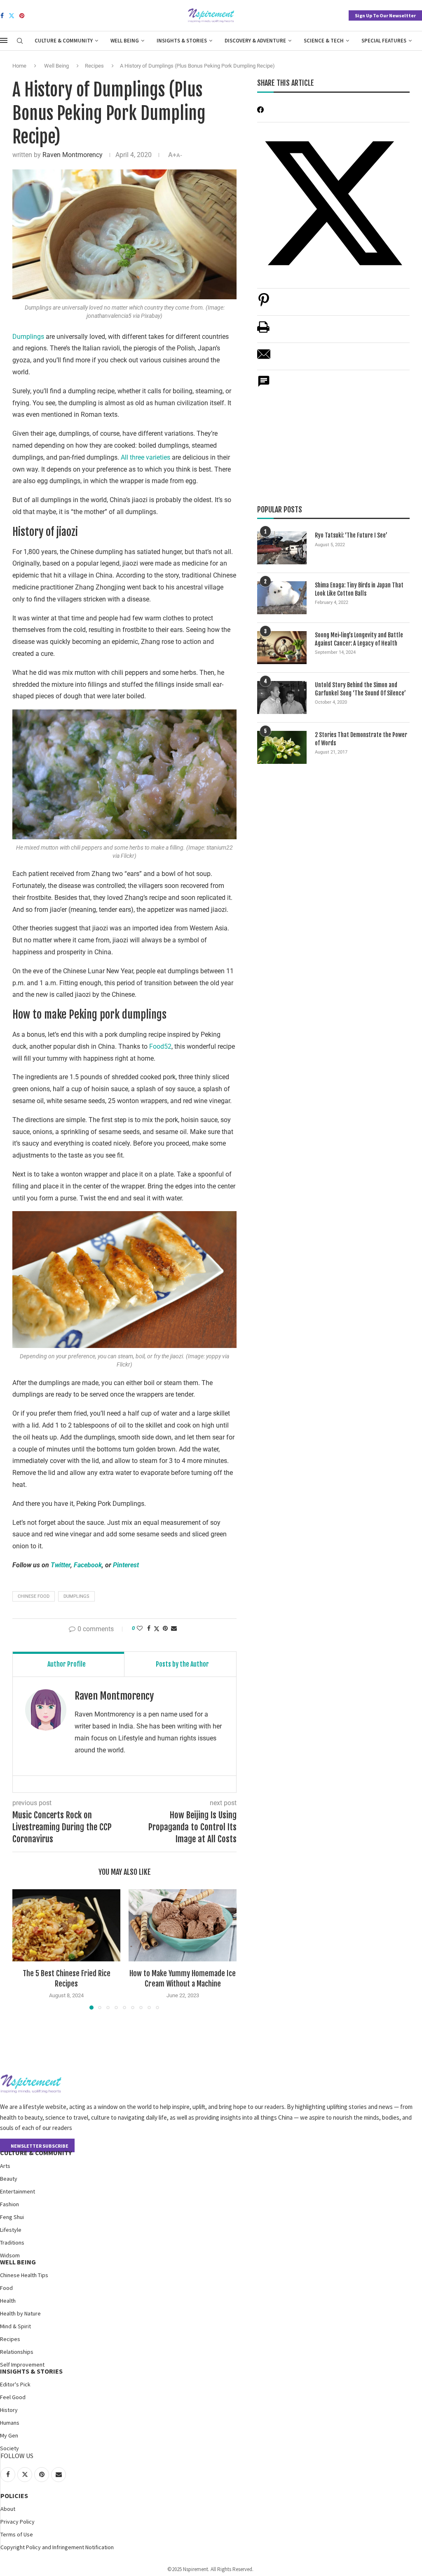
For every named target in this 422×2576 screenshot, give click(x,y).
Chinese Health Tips (24, 2275)
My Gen (9, 2435)
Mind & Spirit (15, 2326)
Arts (5, 2166)
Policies (14, 2496)
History (9, 2410)
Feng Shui (12, 2217)
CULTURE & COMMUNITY (36, 2153)
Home (19, 66)
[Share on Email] (264, 358)
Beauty (9, 2179)
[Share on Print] (263, 331)
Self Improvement (22, 2365)
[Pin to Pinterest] (165, 1628)
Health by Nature (20, 2313)
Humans (10, 2423)
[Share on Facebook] (149, 1628)
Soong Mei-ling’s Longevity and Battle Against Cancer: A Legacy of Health (359, 639)
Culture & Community (64, 41)
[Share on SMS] (264, 386)
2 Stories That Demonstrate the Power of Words (361, 739)
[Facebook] (2, 16)
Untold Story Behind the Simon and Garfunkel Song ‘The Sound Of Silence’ (360, 689)
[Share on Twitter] (157, 1628)
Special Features (384, 41)
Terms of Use (17, 2534)
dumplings (76, 1596)
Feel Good (13, 2397)
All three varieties (145, 457)
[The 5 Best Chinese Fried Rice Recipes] (66, 1925)
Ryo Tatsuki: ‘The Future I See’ (351, 535)
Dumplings (28, 337)
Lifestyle (11, 2230)
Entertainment (18, 2191)
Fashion (9, 2204)
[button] (23, 1949)
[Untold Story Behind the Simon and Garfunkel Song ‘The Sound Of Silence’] (282, 697)
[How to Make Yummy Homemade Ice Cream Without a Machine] (183, 1925)
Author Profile (67, 1664)
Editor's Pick (15, 2384)
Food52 (160, 1046)
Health (8, 2301)
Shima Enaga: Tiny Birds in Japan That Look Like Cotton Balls (359, 589)
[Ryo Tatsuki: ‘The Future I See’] (282, 548)
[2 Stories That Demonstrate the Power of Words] (282, 747)
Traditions (12, 2243)
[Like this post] (140, 1628)
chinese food (34, 1596)
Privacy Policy (18, 2522)
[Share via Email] (174, 1628)
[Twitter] (12, 16)
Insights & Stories (182, 41)
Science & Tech (324, 41)
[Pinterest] (22, 16)
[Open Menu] (4, 40)
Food (6, 2288)
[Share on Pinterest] (264, 304)
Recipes (94, 66)
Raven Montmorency (73, 155)
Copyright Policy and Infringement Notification (57, 2547)
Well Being (125, 41)
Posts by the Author (182, 1664)
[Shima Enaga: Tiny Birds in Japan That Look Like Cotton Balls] (282, 598)
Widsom (10, 2255)
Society (9, 2448)
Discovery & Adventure (255, 41)
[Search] (20, 41)
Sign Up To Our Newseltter (385, 15)
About (8, 2509)
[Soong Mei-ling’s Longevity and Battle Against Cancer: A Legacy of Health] (282, 648)
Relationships (17, 2352)
